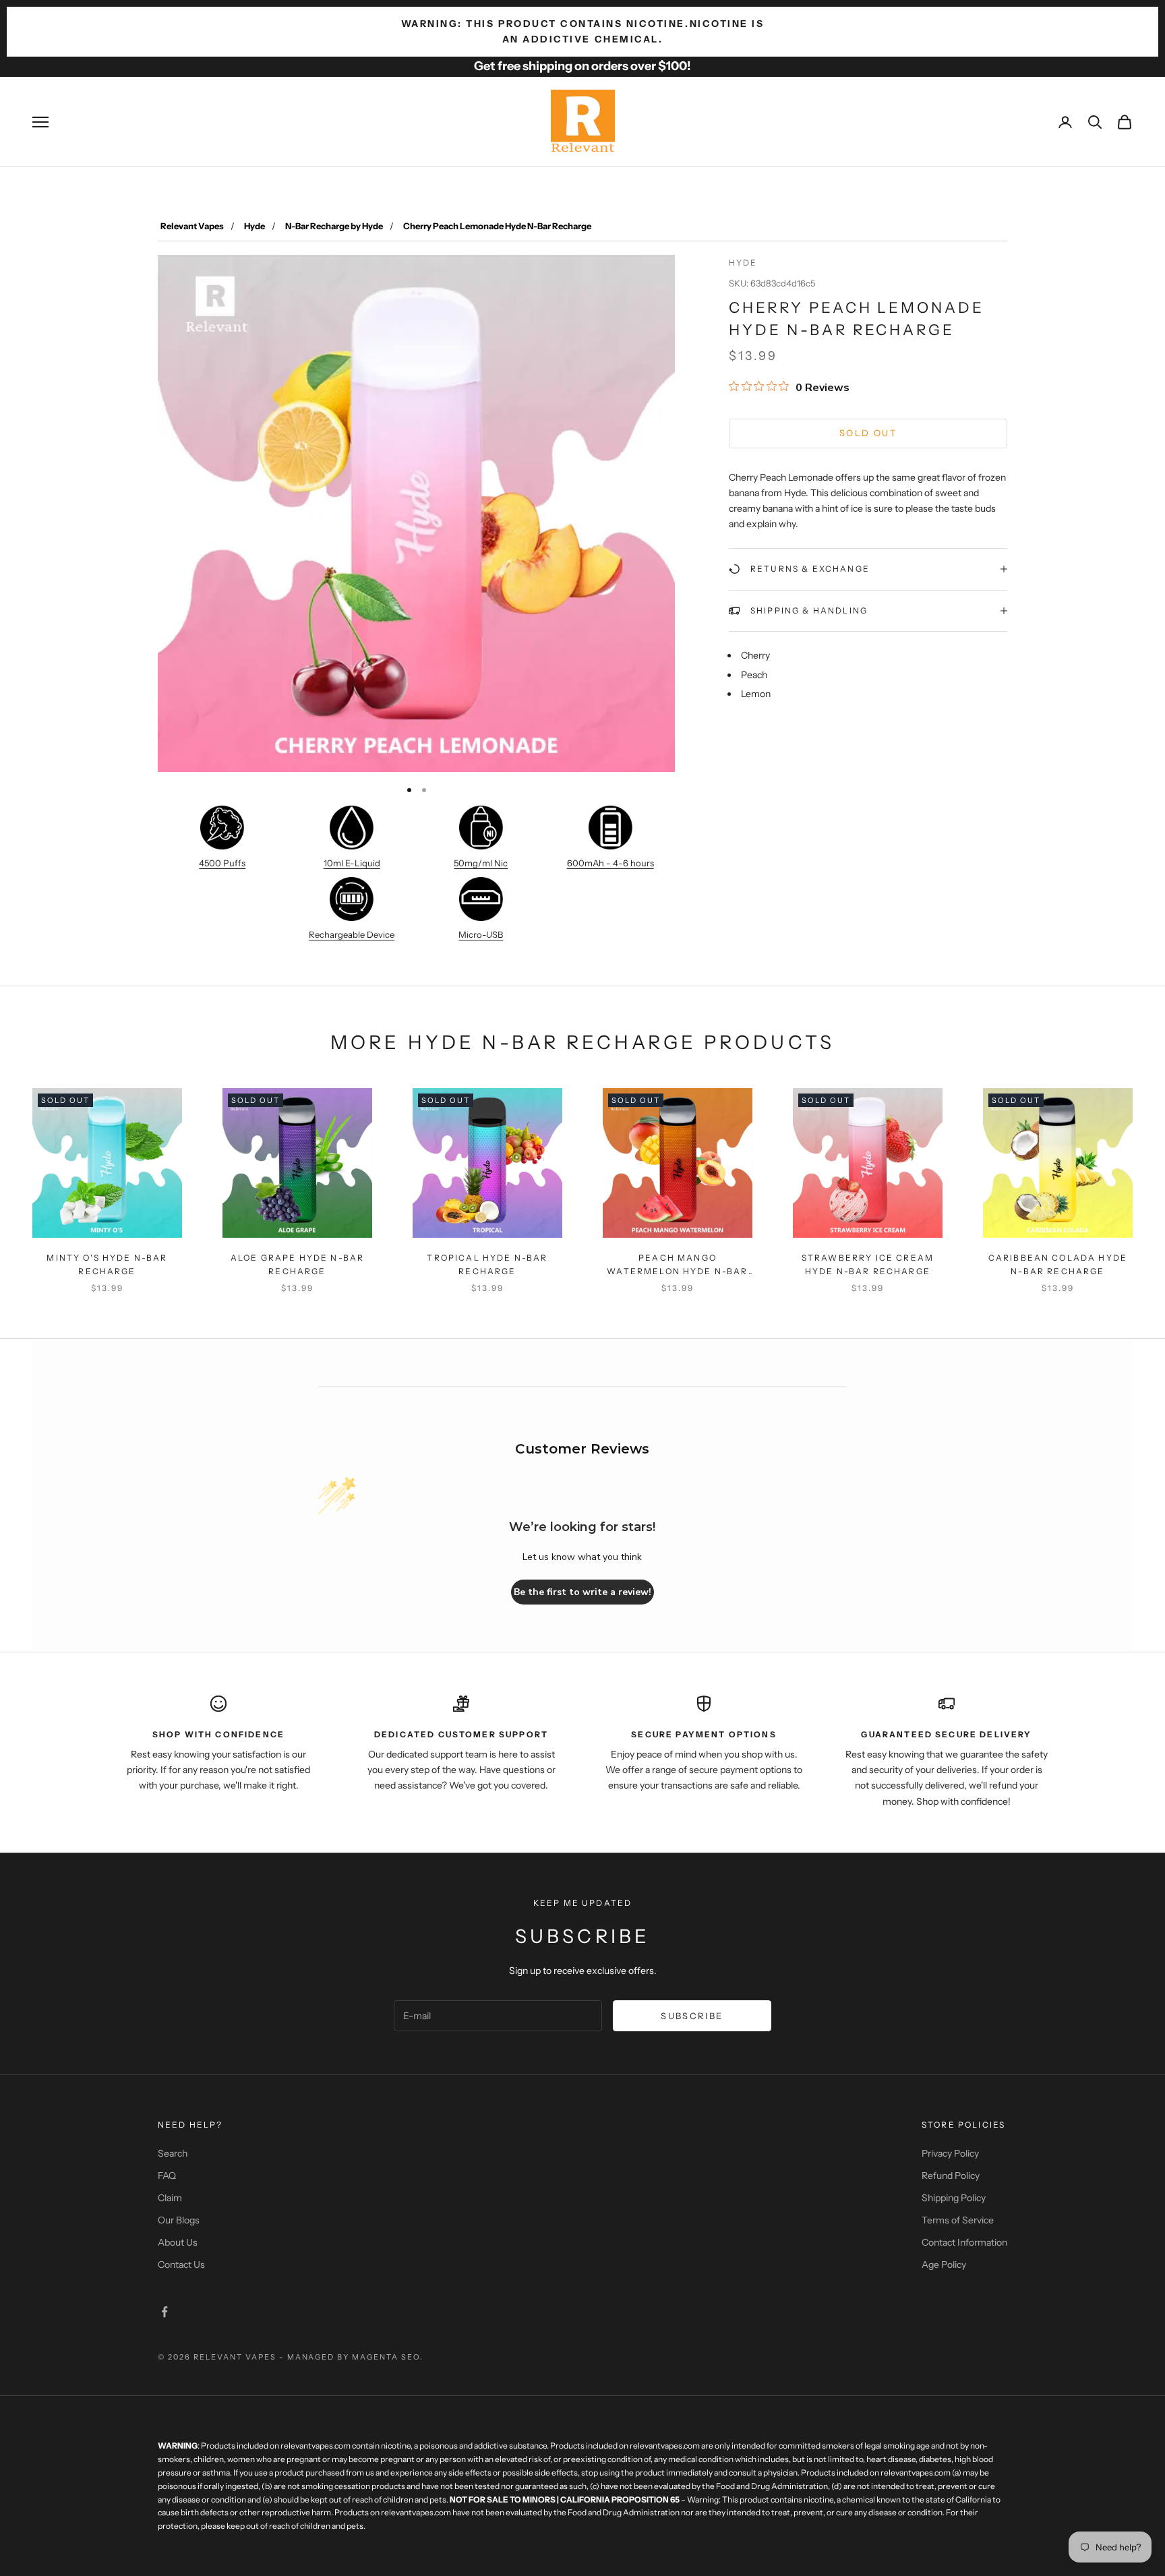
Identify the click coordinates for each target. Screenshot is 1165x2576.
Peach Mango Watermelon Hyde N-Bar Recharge (677, 1266)
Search (173, 2153)
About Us (178, 2242)
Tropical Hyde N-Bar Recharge (487, 1264)
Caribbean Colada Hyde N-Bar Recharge (1058, 1264)
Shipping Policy (954, 2198)
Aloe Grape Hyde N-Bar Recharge (297, 1264)
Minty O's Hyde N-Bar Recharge (107, 1264)
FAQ (167, 2176)
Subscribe (692, 2016)
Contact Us (181, 2265)
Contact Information (964, 2242)
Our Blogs (179, 2220)
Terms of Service (958, 2220)
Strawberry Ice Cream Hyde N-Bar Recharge (868, 1264)
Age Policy (944, 2265)
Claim (170, 2198)
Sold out (868, 433)
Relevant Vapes (192, 226)
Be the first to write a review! (582, 1592)
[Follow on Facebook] (165, 2312)
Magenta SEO (386, 2357)
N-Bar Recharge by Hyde (334, 226)
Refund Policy (951, 2176)
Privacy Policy (950, 2153)
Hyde (255, 226)
